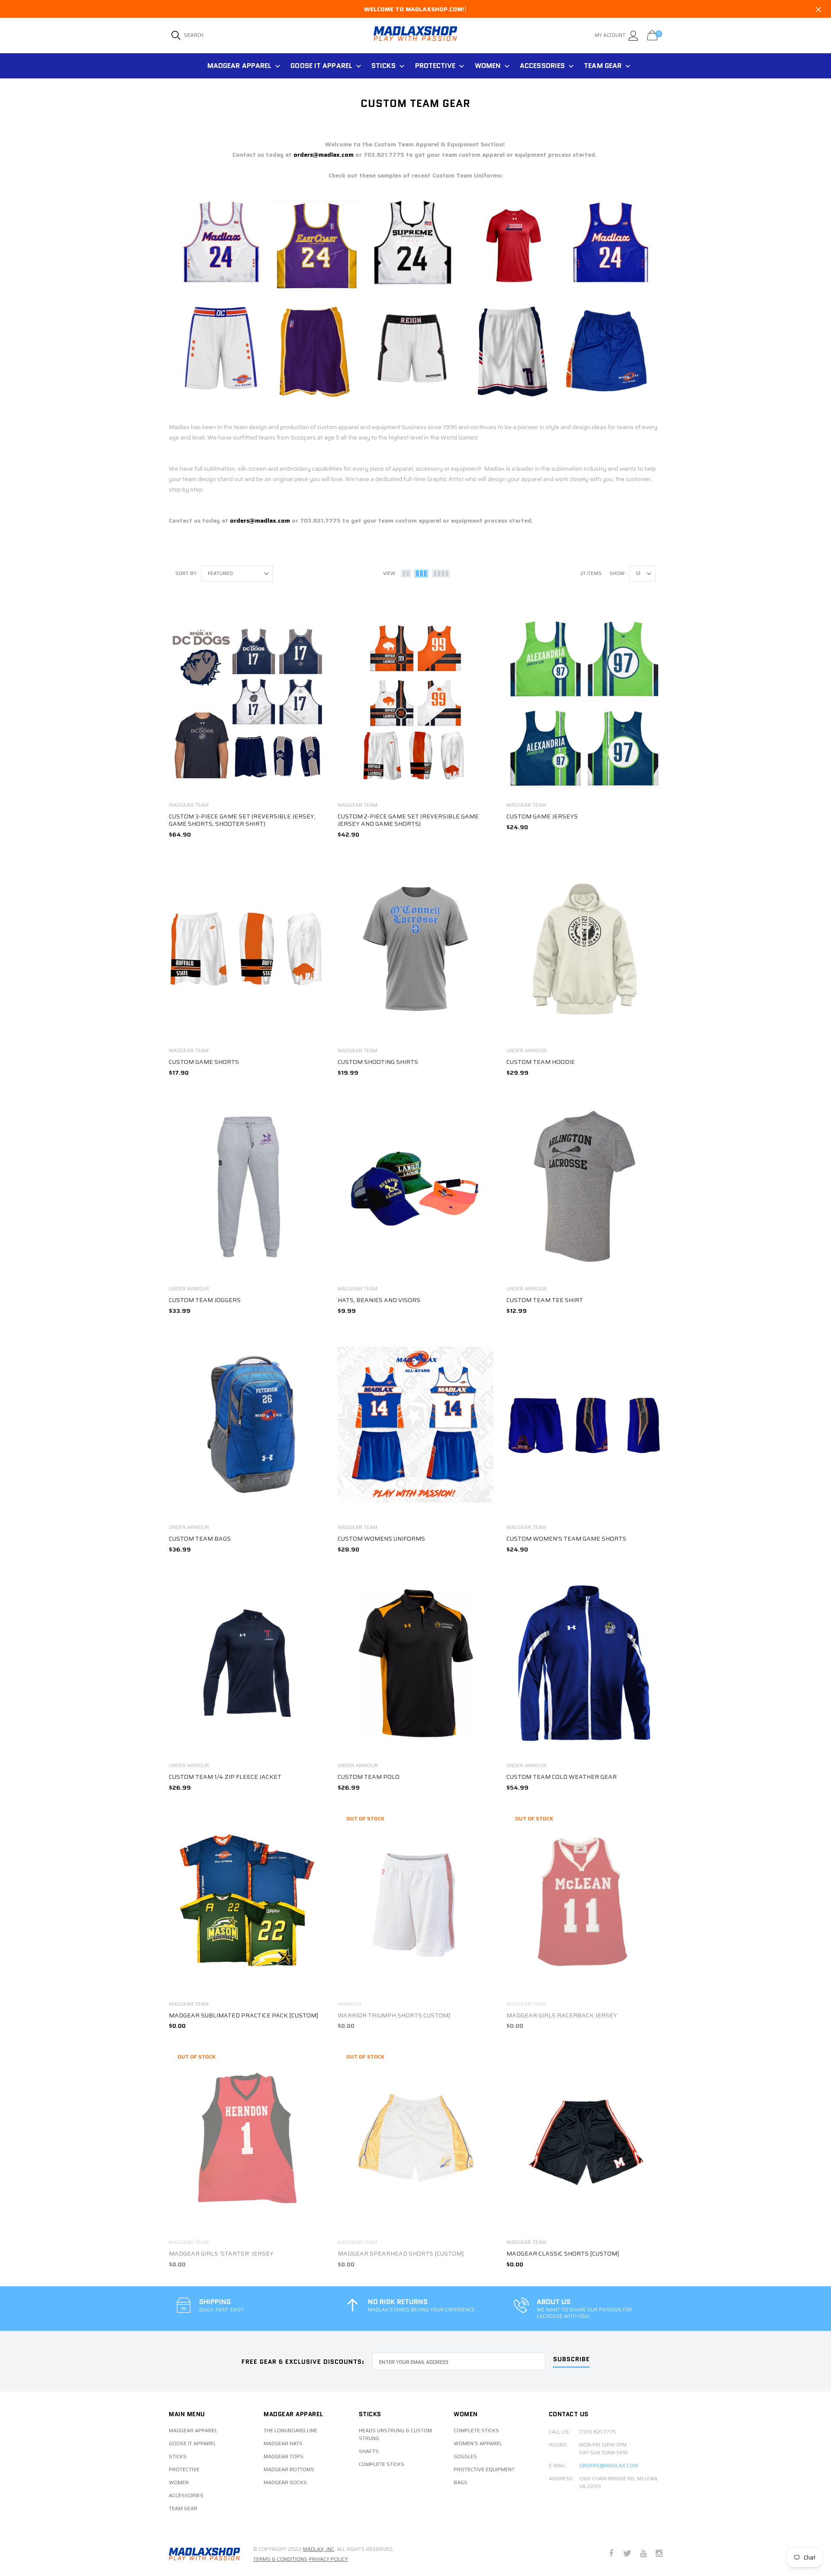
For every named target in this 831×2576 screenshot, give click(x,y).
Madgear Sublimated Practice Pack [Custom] (243, 2015)
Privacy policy (328, 2559)
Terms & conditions (280, 2559)
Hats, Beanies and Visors (379, 1300)
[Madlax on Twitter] (627, 2554)
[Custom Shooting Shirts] (415, 948)
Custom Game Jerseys (542, 816)
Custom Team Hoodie (541, 1062)
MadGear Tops (283, 2456)
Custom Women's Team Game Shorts (566, 1538)
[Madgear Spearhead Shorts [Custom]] (415, 2140)
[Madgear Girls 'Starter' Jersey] (247, 2140)
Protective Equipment (484, 2469)
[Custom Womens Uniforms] (415, 1425)
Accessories (542, 66)
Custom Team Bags (200, 1538)
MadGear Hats (283, 2443)
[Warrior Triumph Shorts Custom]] (415, 1902)
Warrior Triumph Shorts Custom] (394, 2015)
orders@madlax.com (324, 155)
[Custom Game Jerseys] (584, 703)
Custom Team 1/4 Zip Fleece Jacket (225, 1777)
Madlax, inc (319, 2549)
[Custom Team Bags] (247, 1425)
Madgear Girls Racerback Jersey (562, 2015)
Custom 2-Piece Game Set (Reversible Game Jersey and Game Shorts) (408, 820)
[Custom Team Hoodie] (584, 948)
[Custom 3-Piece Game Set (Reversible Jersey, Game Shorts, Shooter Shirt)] (247, 703)
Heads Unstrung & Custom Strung (395, 2434)
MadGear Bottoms (289, 2469)
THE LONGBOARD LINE (290, 2431)
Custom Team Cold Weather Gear (562, 1777)
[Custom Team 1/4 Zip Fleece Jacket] (247, 1663)
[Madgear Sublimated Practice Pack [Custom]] (247, 1902)
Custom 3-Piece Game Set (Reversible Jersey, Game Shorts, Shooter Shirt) (242, 820)
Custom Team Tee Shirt (545, 1300)
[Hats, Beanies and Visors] (415, 1187)
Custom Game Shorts (204, 1062)
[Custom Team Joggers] (247, 1187)
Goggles (465, 2456)
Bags (461, 2482)
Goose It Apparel (321, 66)
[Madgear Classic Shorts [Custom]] (584, 2140)
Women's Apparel (478, 2443)
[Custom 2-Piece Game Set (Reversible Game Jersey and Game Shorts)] (415, 703)
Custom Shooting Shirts (378, 1062)
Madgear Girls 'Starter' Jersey (221, 2253)
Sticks (384, 66)
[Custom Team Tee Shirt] (584, 1187)
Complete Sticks (382, 2464)
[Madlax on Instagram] (659, 2554)
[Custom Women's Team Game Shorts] (584, 1425)
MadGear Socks (285, 2482)
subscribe (572, 2360)
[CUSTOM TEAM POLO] (415, 1663)
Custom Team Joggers (205, 1300)
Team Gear (603, 66)
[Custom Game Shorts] (247, 948)
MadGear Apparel (240, 66)
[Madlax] (205, 2554)
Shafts (369, 2451)
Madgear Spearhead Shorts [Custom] (401, 2253)
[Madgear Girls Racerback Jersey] (584, 1902)
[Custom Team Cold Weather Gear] (584, 1663)
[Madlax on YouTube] (643, 2554)
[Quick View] (312, 622)
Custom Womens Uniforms (381, 1538)
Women (488, 66)
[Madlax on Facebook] (611, 2554)
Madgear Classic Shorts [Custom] (563, 2253)
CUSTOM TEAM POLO (369, 1777)
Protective (435, 66)
